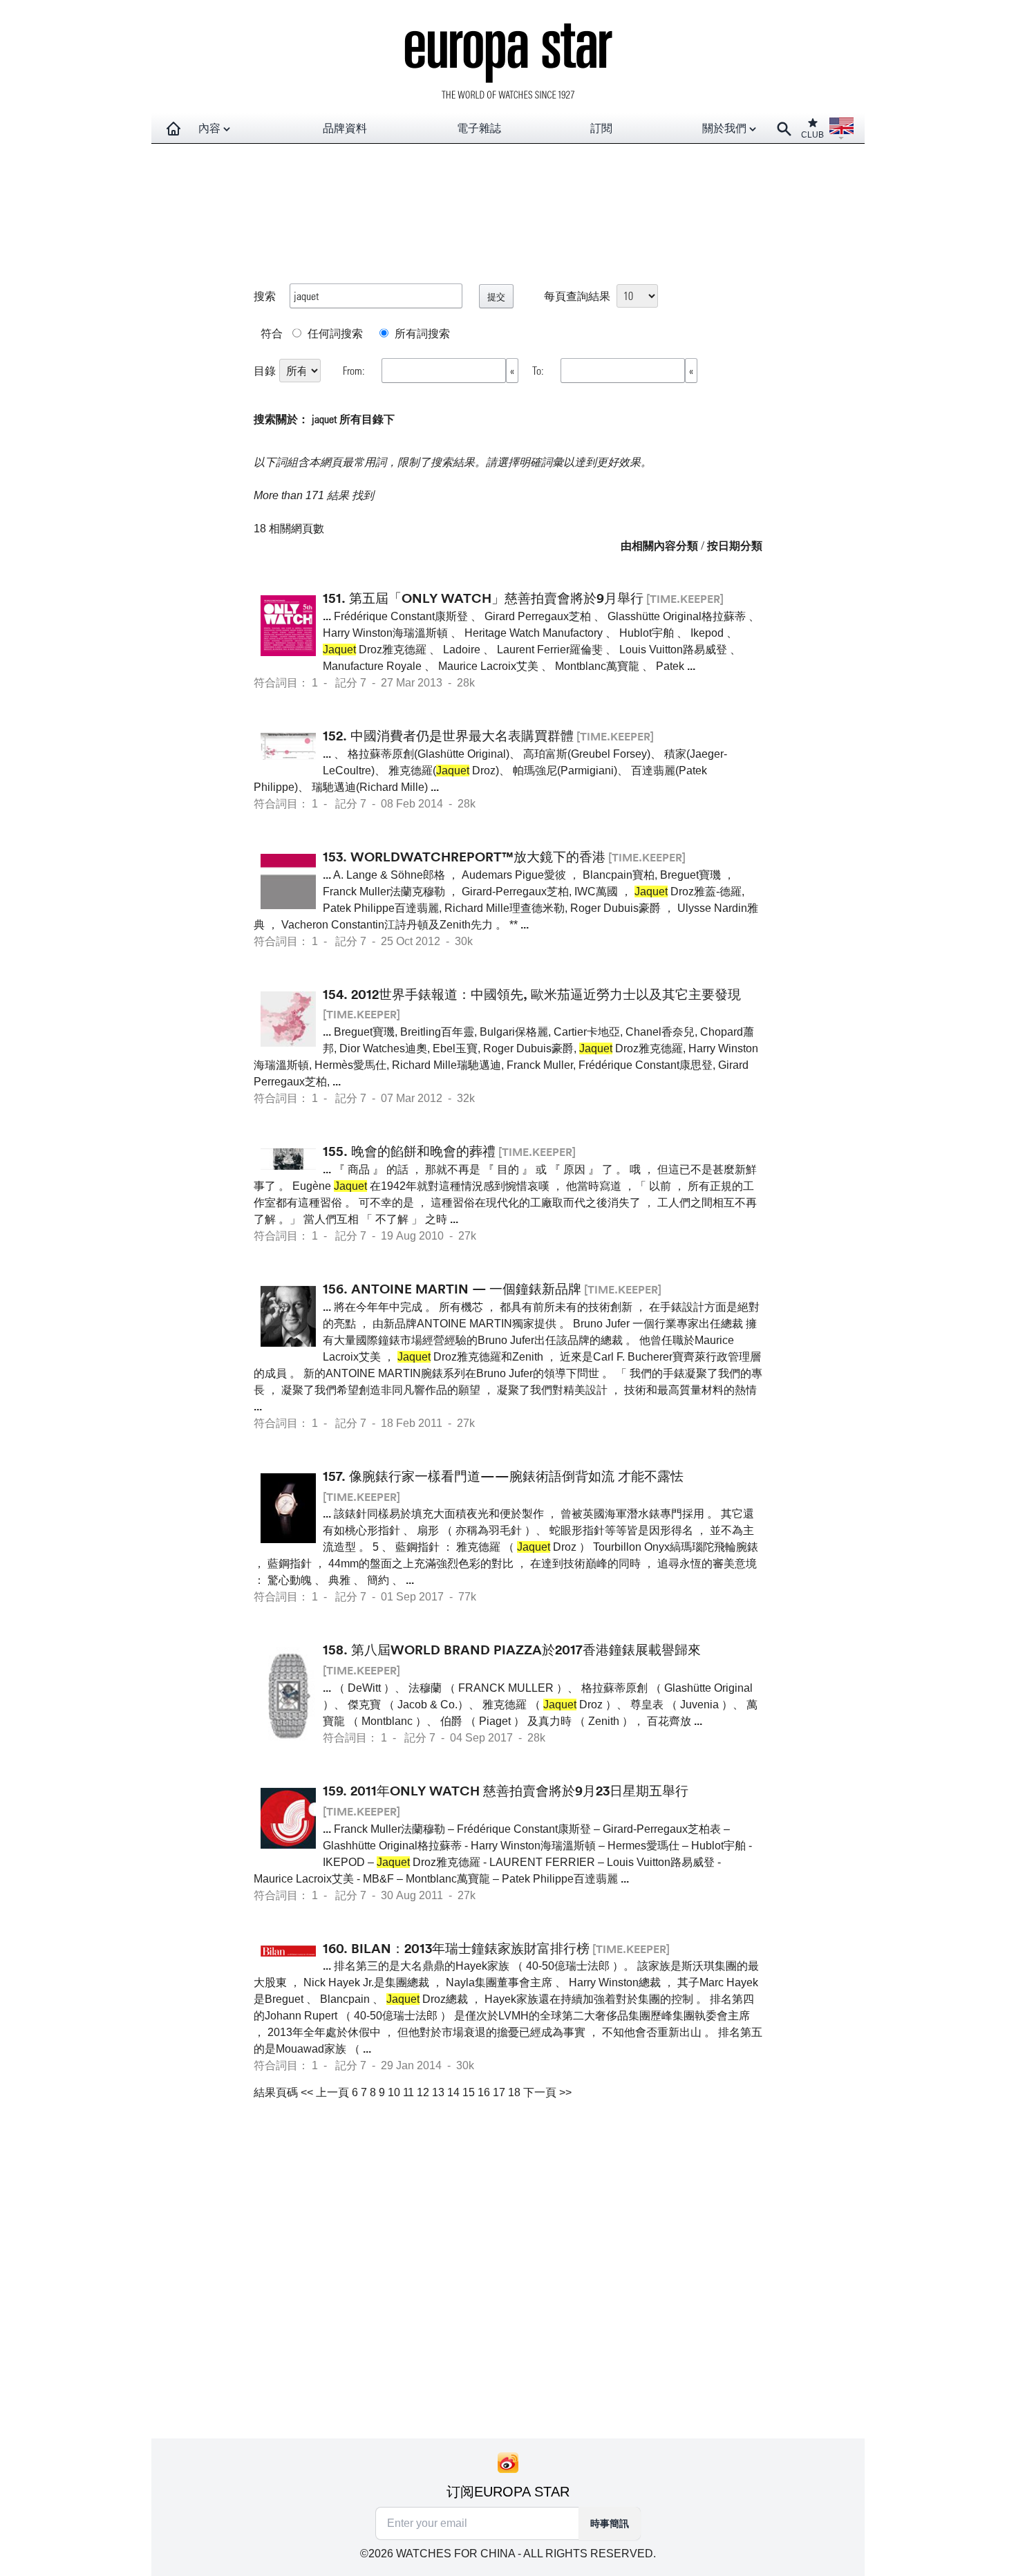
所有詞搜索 (421, 333)
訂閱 (601, 128)
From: (355, 370)
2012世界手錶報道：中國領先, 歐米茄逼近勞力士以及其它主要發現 (546, 994)
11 (408, 2092)
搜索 (265, 296)
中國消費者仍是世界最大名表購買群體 (462, 736)
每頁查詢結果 (577, 296)
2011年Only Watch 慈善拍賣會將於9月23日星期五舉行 (519, 1791)
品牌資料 (345, 128)
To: (539, 370)
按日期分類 (735, 545)
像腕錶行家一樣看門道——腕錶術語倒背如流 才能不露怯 (516, 1476)
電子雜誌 (479, 128)
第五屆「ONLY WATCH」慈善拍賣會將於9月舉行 (496, 598)
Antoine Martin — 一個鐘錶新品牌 (466, 1289)
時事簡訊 (610, 2523)
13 (438, 2092)
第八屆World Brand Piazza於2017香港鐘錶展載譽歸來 (526, 1650)
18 (514, 2092)
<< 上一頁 (325, 2092)
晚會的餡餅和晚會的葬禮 (423, 1151)
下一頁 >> (547, 2092)
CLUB (812, 135)
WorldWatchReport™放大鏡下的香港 (478, 857)
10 (394, 2092)
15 (469, 2092)
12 (423, 2092)
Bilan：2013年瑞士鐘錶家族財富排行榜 (470, 1948)
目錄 (265, 370)
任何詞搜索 (334, 333)
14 (453, 2092)
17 (499, 2092)
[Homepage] (173, 129)
